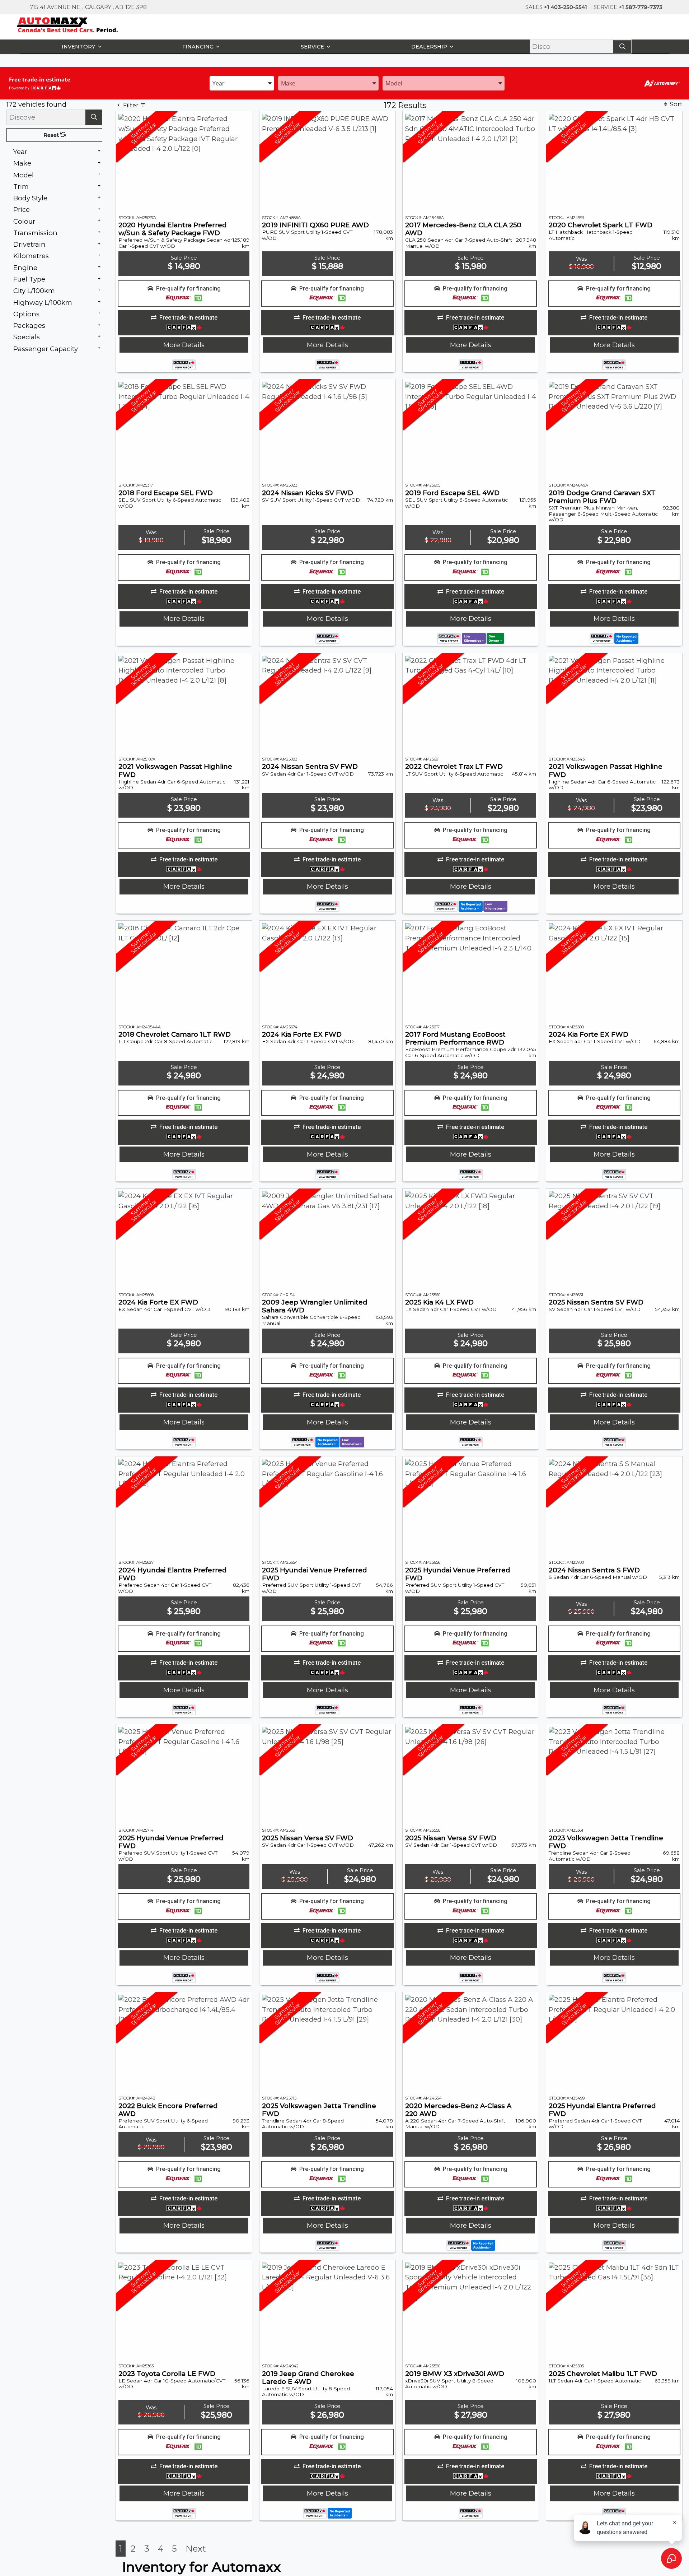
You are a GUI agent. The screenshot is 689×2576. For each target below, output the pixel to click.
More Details (184, 345)
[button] (80, 47)
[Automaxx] (82, 24)
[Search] (622, 47)
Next (196, 2549)
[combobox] (242, 83)
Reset (52, 135)
